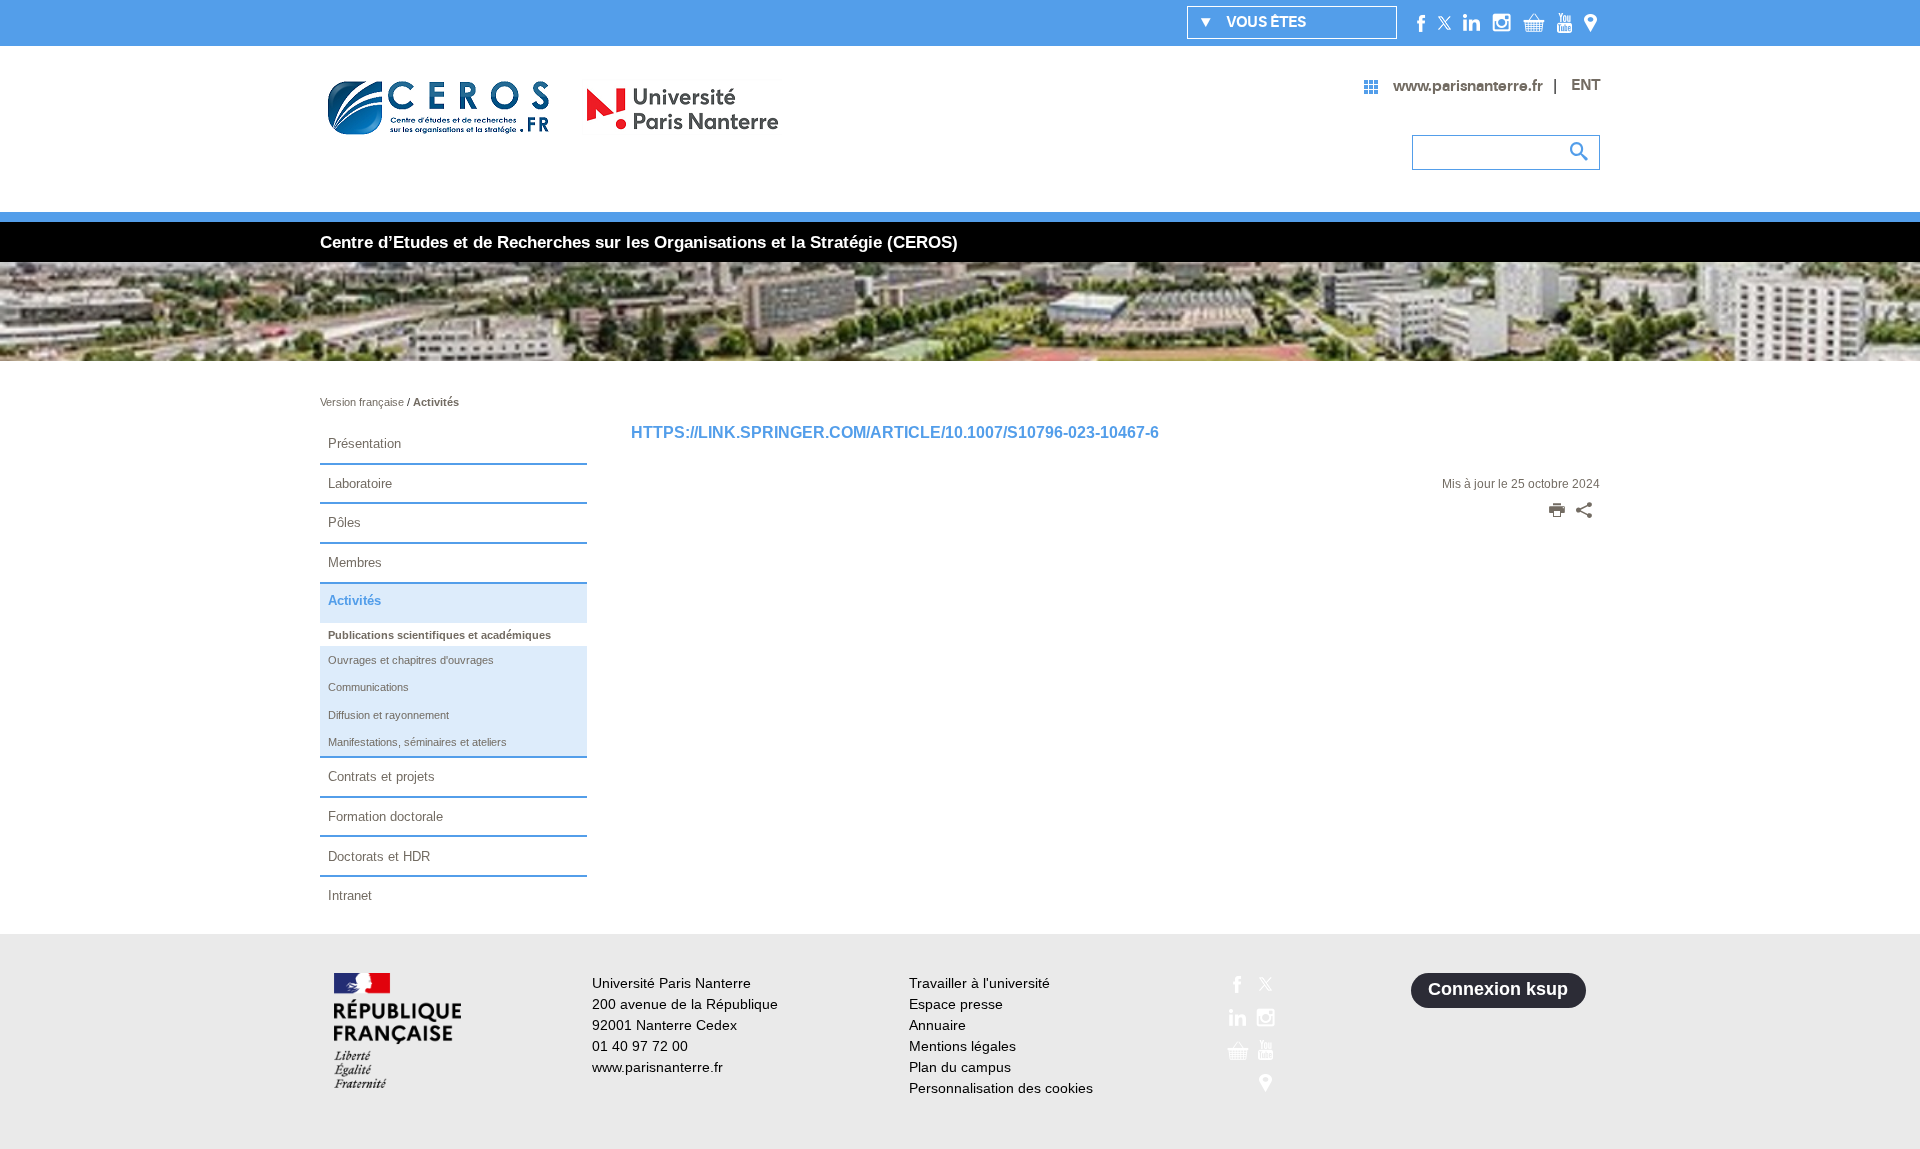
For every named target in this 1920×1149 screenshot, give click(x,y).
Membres (355, 562)
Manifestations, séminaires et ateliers (417, 742)
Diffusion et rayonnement (388, 715)
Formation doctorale (385, 816)
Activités (436, 402)
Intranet (350, 895)
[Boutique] (1534, 22)
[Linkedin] (1471, 22)
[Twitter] (1444, 22)
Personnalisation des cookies (1001, 1088)
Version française (363, 402)
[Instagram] (1501, 22)
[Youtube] (1564, 22)
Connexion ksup (1498, 989)
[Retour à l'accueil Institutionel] (397, 1030)
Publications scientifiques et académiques (439, 635)
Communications (368, 687)
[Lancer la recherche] (1580, 152)
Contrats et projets (381, 776)
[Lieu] (1590, 22)
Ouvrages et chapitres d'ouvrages (411, 660)
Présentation (364, 443)
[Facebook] (1421, 22)
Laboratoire (360, 483)
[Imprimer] (1557, 512)
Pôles (344, 522)
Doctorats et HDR (379, 856)
